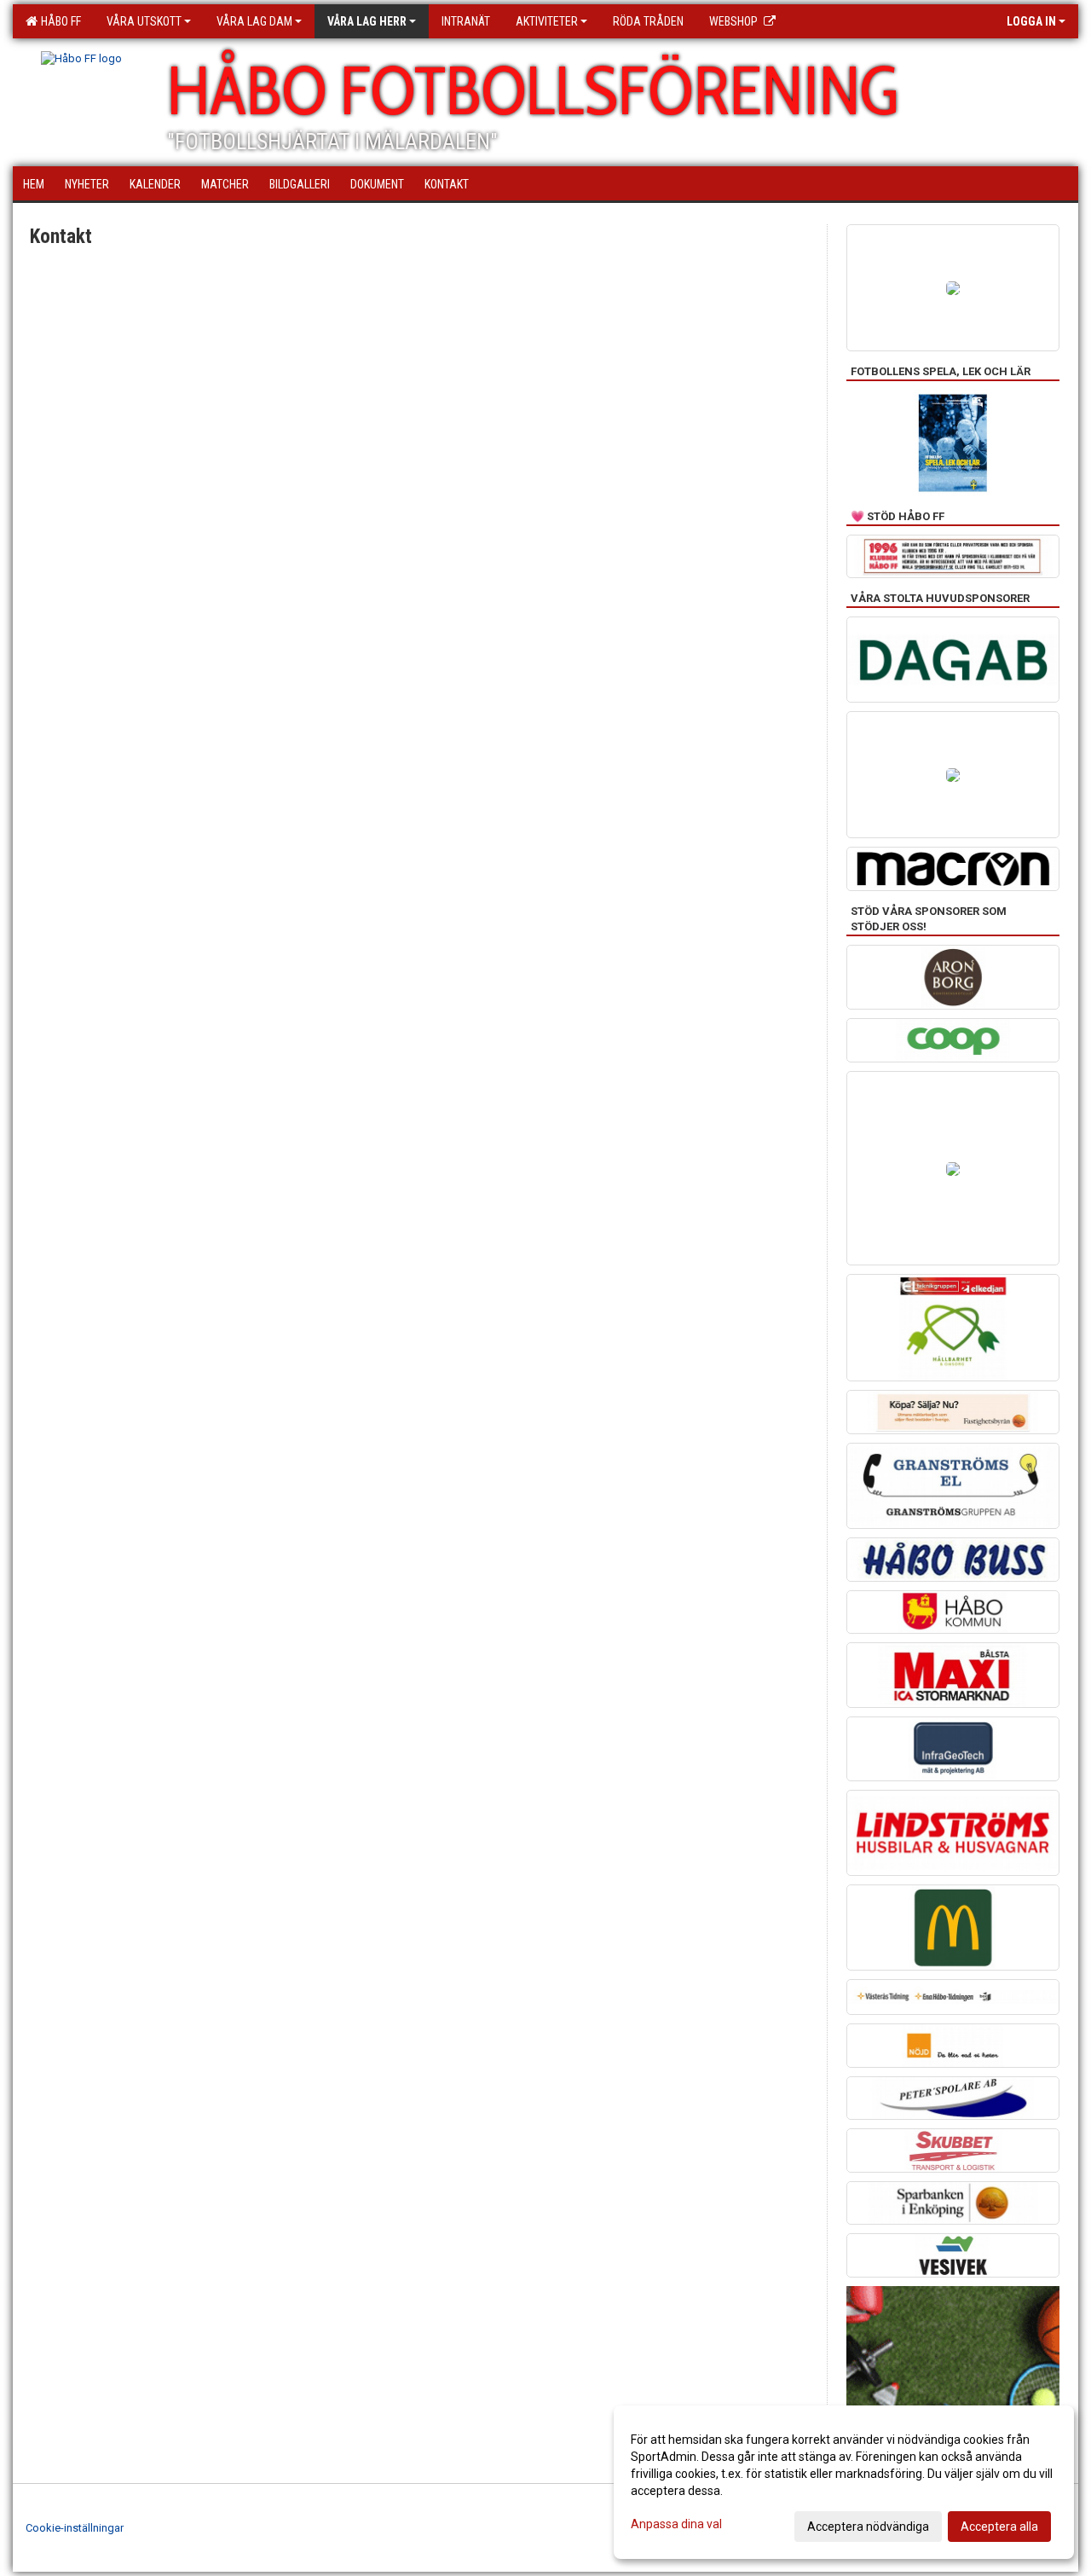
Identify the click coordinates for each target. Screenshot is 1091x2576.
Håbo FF (58, 21)
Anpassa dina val (676, 2524)
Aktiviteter (547, 21)
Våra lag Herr (367, 21)
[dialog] (844, 2482)
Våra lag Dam (254, 21)
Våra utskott (144, 21)
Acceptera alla (999, 2527)
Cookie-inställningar (75, 2528)
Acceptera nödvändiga (868, 2527)
